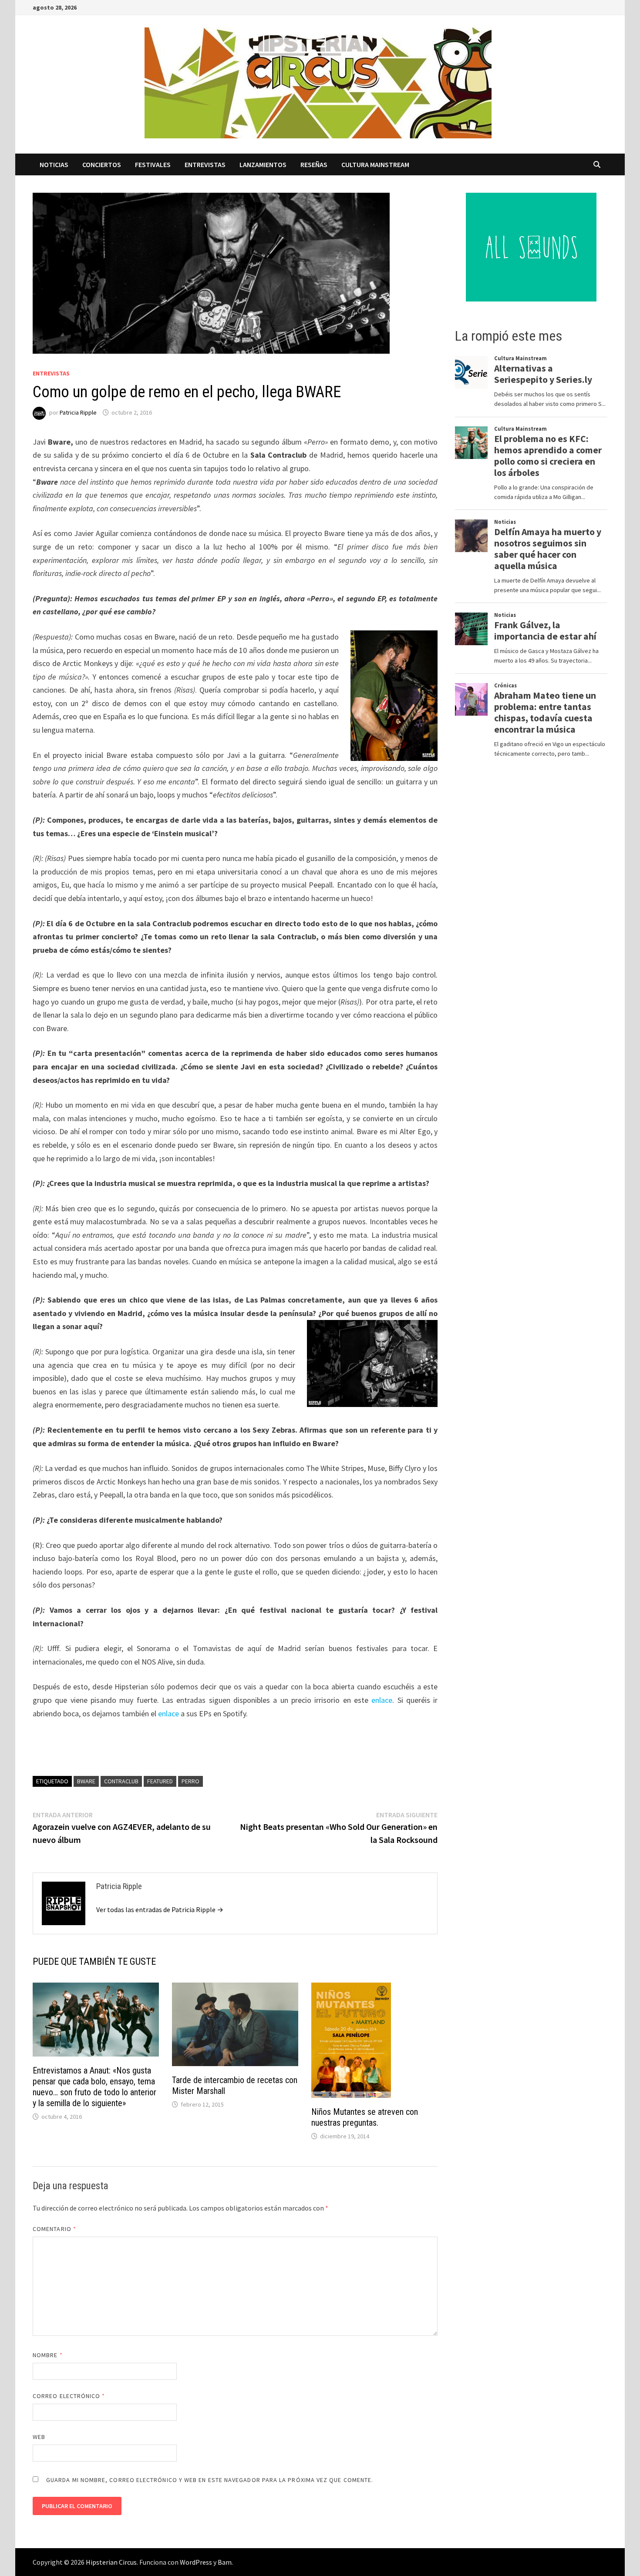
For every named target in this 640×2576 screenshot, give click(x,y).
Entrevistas (205, 164)
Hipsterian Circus (111, 2562)
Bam (225, 2562)
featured (160, 1781)
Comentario (54, 2229)
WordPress (196, 2562)
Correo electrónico (69, 2396)
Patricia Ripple (78, 412)
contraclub (121, 1781)
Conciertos (102, 164)
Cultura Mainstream (375, 164)
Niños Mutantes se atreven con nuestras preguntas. (365, 2117)
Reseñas (314, 164)
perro (190, 1781)
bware (86, 1781)
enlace (382, 1700)
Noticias (54, 164)
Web (39, 2437)
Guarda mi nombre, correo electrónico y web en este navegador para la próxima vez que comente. (210, 2480)
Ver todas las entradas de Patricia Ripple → (160, 1909)
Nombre (48, 2355)
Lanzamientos (263, 164)
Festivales (153, 164)
